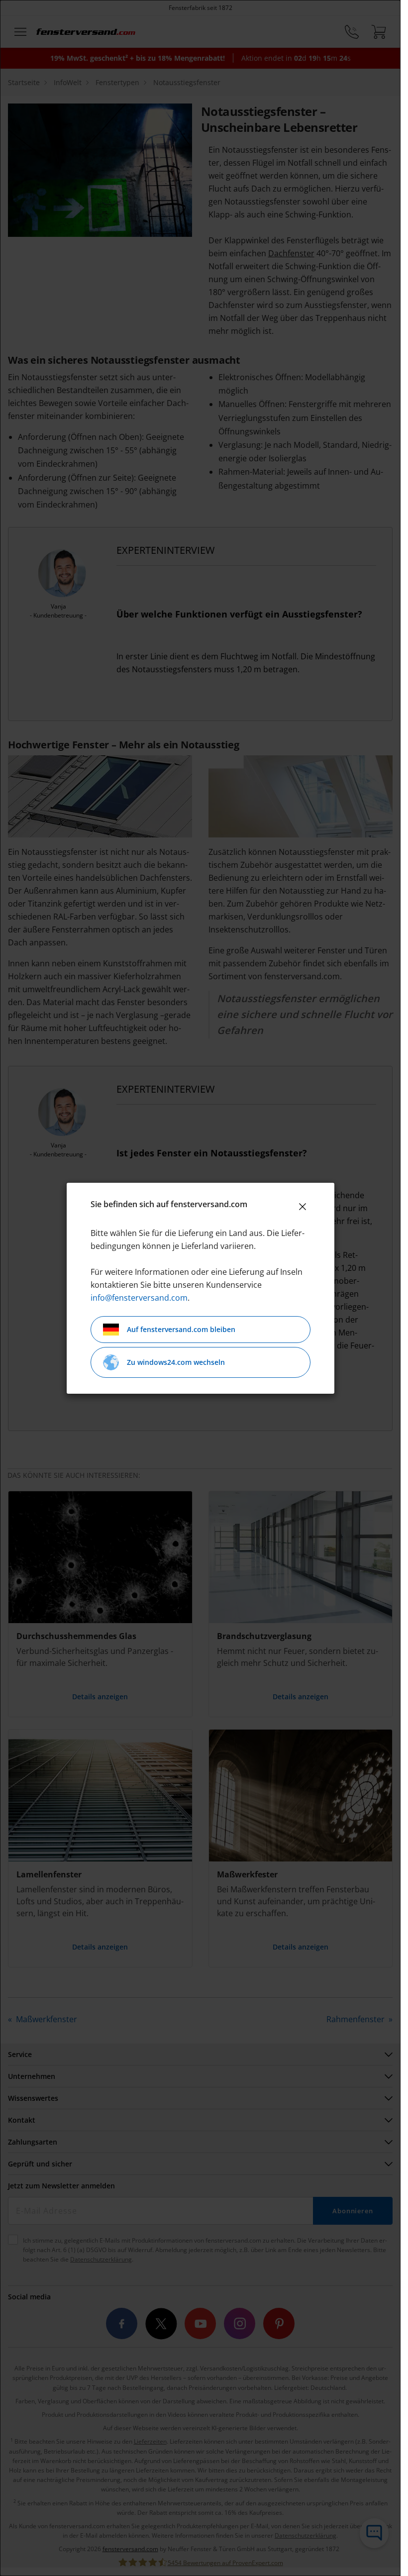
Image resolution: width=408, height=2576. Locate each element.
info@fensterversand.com (139, 1298)
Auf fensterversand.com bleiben (181, 1329)
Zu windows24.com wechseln (176, 1362)
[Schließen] (303, 1207)
